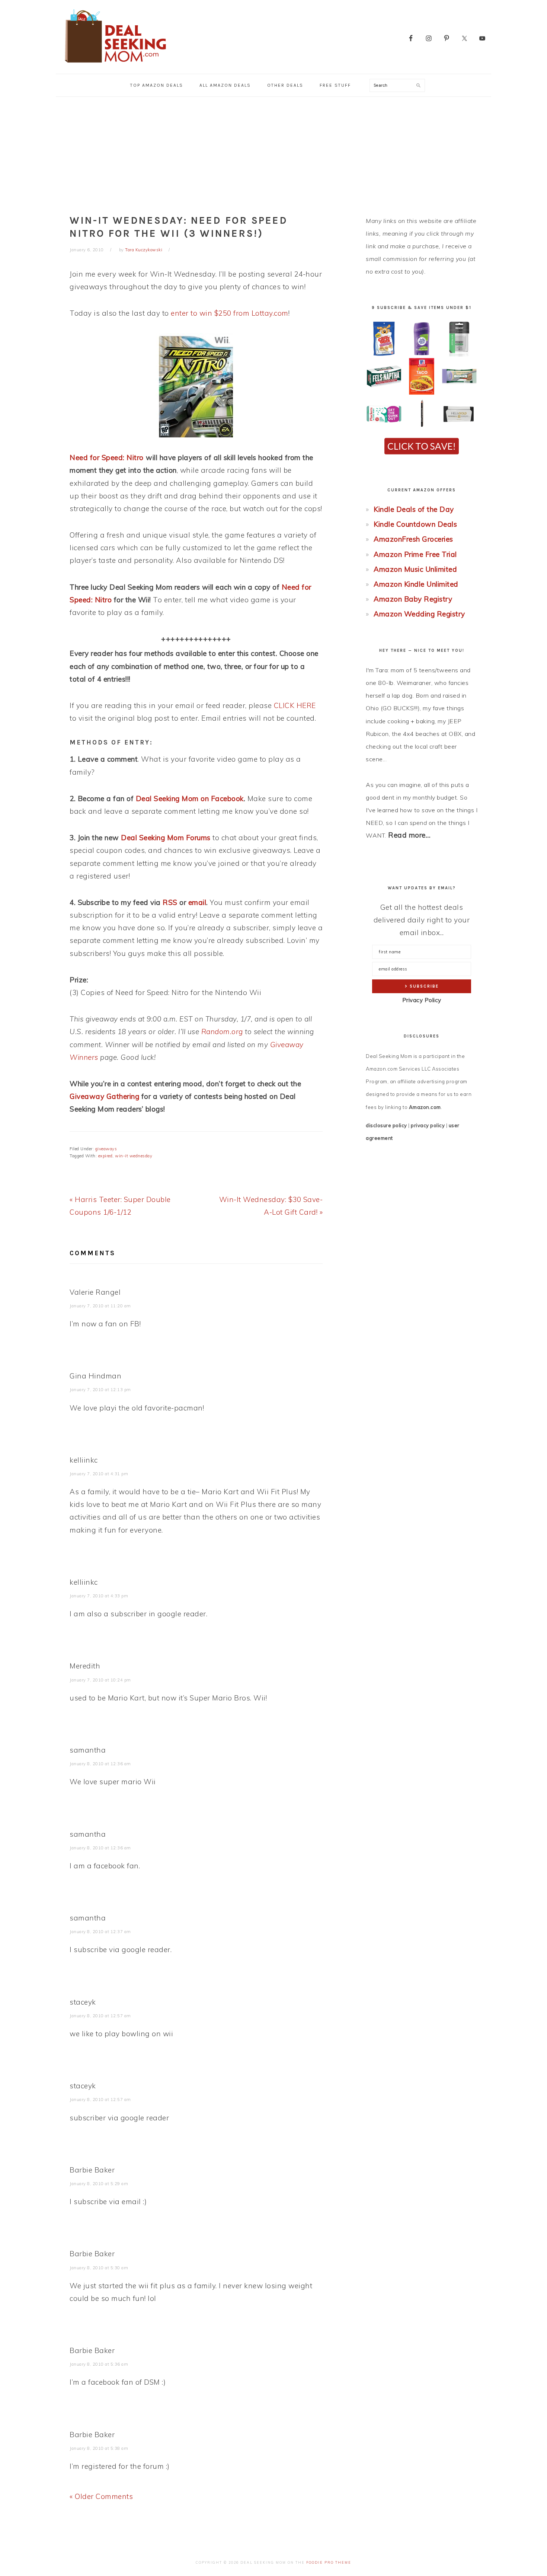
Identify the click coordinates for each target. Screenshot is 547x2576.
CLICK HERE (295, 705)
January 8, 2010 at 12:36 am (100, 1764)
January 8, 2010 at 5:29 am (99, 2184)
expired (105, 1156)
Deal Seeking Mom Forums (166, 838)
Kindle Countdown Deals (415, 524)
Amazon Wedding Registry (419, 614)
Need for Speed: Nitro (107, 458)
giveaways (106, 1149)
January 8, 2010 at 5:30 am (99, 2268)
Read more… (409, 835)
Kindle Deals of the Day (414, 509)
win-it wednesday (134, 1156)
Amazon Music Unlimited (415, 569)
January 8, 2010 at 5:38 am (99, 2448)
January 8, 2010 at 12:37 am (100, 1932)
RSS (170, 902)
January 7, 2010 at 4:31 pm (99, 1474)
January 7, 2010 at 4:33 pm (99, 1596)
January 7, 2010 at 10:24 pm (100, 1680)
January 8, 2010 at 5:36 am (99, 2364)
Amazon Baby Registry (413, 599)
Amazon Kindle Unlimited (416, 584)
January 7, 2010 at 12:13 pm (100, 1390)
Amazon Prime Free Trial (415, 554)
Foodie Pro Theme (329, 2562)
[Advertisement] (273, 153)
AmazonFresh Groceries (413, 539)
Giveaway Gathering (104, 1096)
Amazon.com (425, 1107)
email (197, 902)
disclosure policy (386, 1125)
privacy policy (428, 1125)
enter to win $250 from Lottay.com (230, 313)
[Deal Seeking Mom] (115, 65)
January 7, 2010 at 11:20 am (100, 1306)
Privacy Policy (422, 1000)
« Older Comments (101, 2496)
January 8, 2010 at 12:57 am (100, 2016)
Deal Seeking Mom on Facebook (190, 798)
